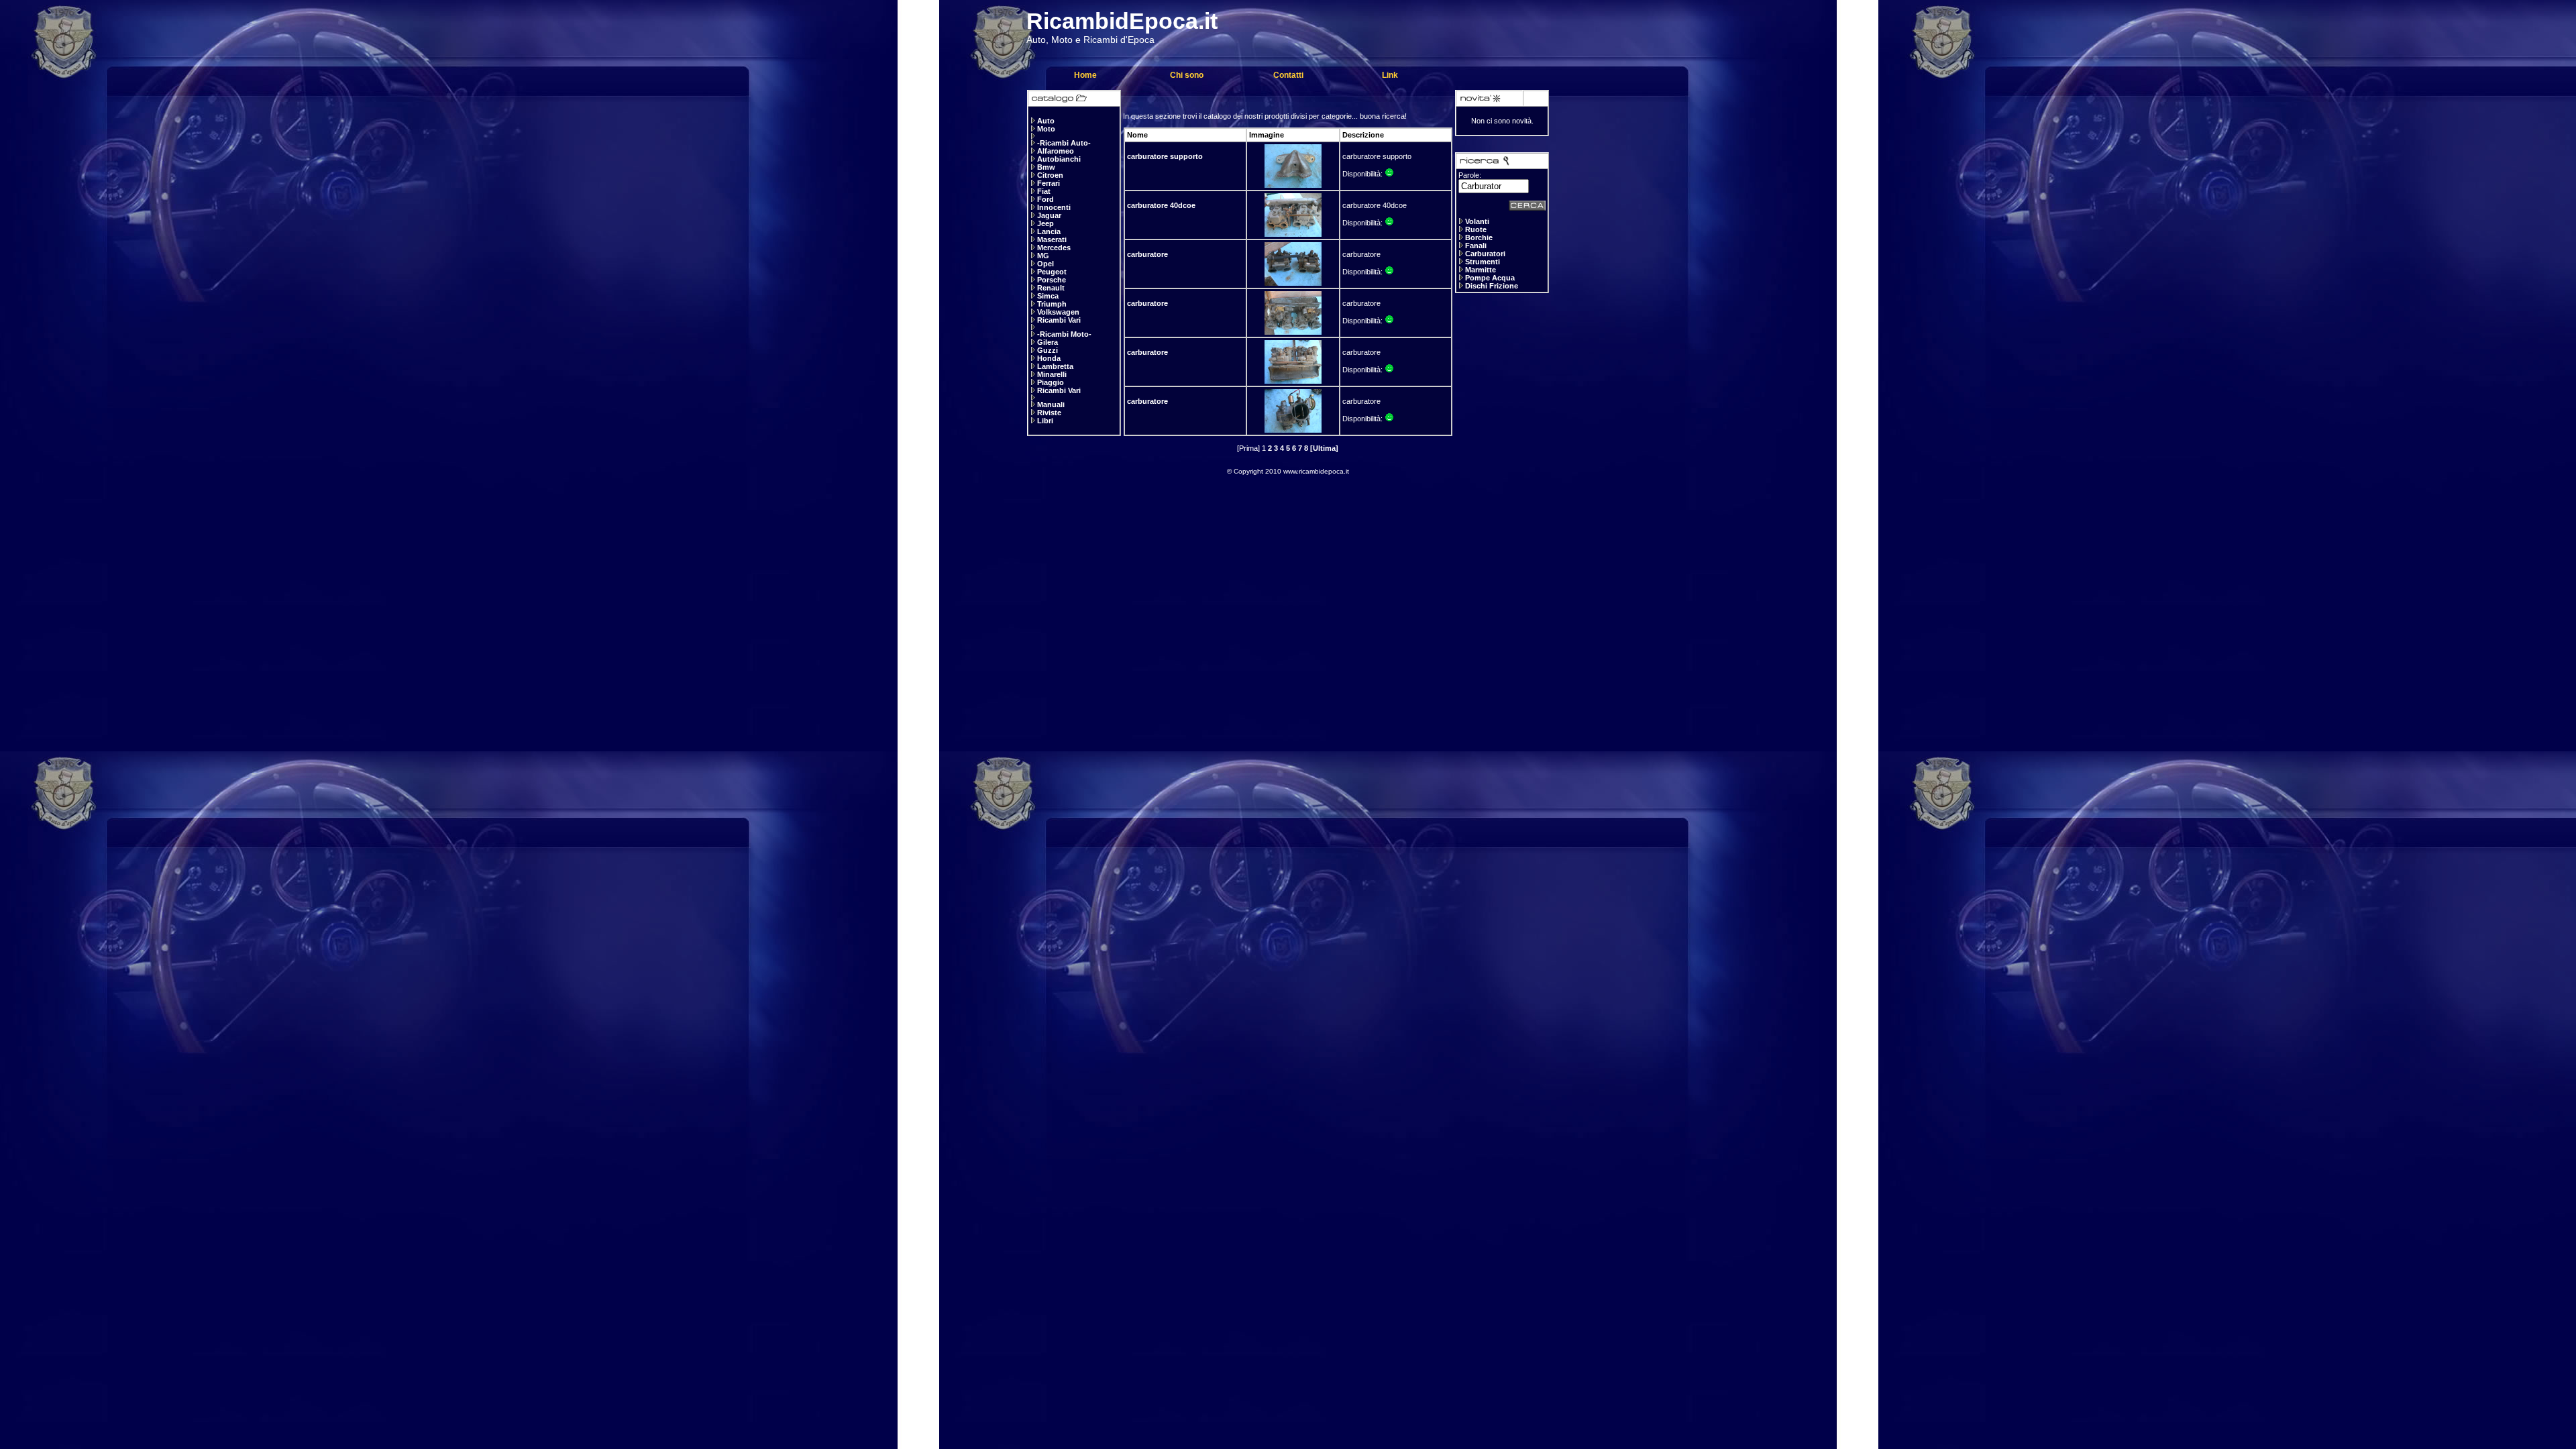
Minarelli (1052, 374)
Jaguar (1049, 215)
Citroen (1050, 175)
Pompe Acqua (1490, 278)
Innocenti (1054, 207)
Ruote (1476, 229)
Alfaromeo (1056, 151)
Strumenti (1483, 262)
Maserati (1052, 239)
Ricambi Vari (1059, 320)
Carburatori (1485, 254)
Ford (1045, 199)
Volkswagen (1058, 312)
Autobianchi (1059, 159)
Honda (1049, 358)
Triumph (1052, 304)
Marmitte (1481, 270)
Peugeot (1052, 272)
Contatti (1288, 75)
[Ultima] (1324, 448)
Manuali (1051, 405)
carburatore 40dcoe (1161, 205)
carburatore (1147, 254)
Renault (1051, 288)
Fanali (1476, 246)
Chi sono (1187, 75)
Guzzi (1048, 350)
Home (1085, 75)
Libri (1045, 421)
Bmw (1046, 167)
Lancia (1049, 231)
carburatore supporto (1165, 156)
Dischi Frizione (1492, 286)
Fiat (1044, 191)
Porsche (1052, 280)
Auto (1046, 121)
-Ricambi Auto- (1064, 143)
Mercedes (1054, 248)
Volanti (1477, 221)
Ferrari (1049, 183)
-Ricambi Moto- (1064, 334)
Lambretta (1055, 366)
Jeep (1045, 223)
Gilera (1048, 342)
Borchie (1479, 237)
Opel (1045, 264)
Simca (1048, 296)
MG (1043, 256)
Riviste (1049, 413)
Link (1390, 75)
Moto (1046, 129)
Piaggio (1051, 382)
